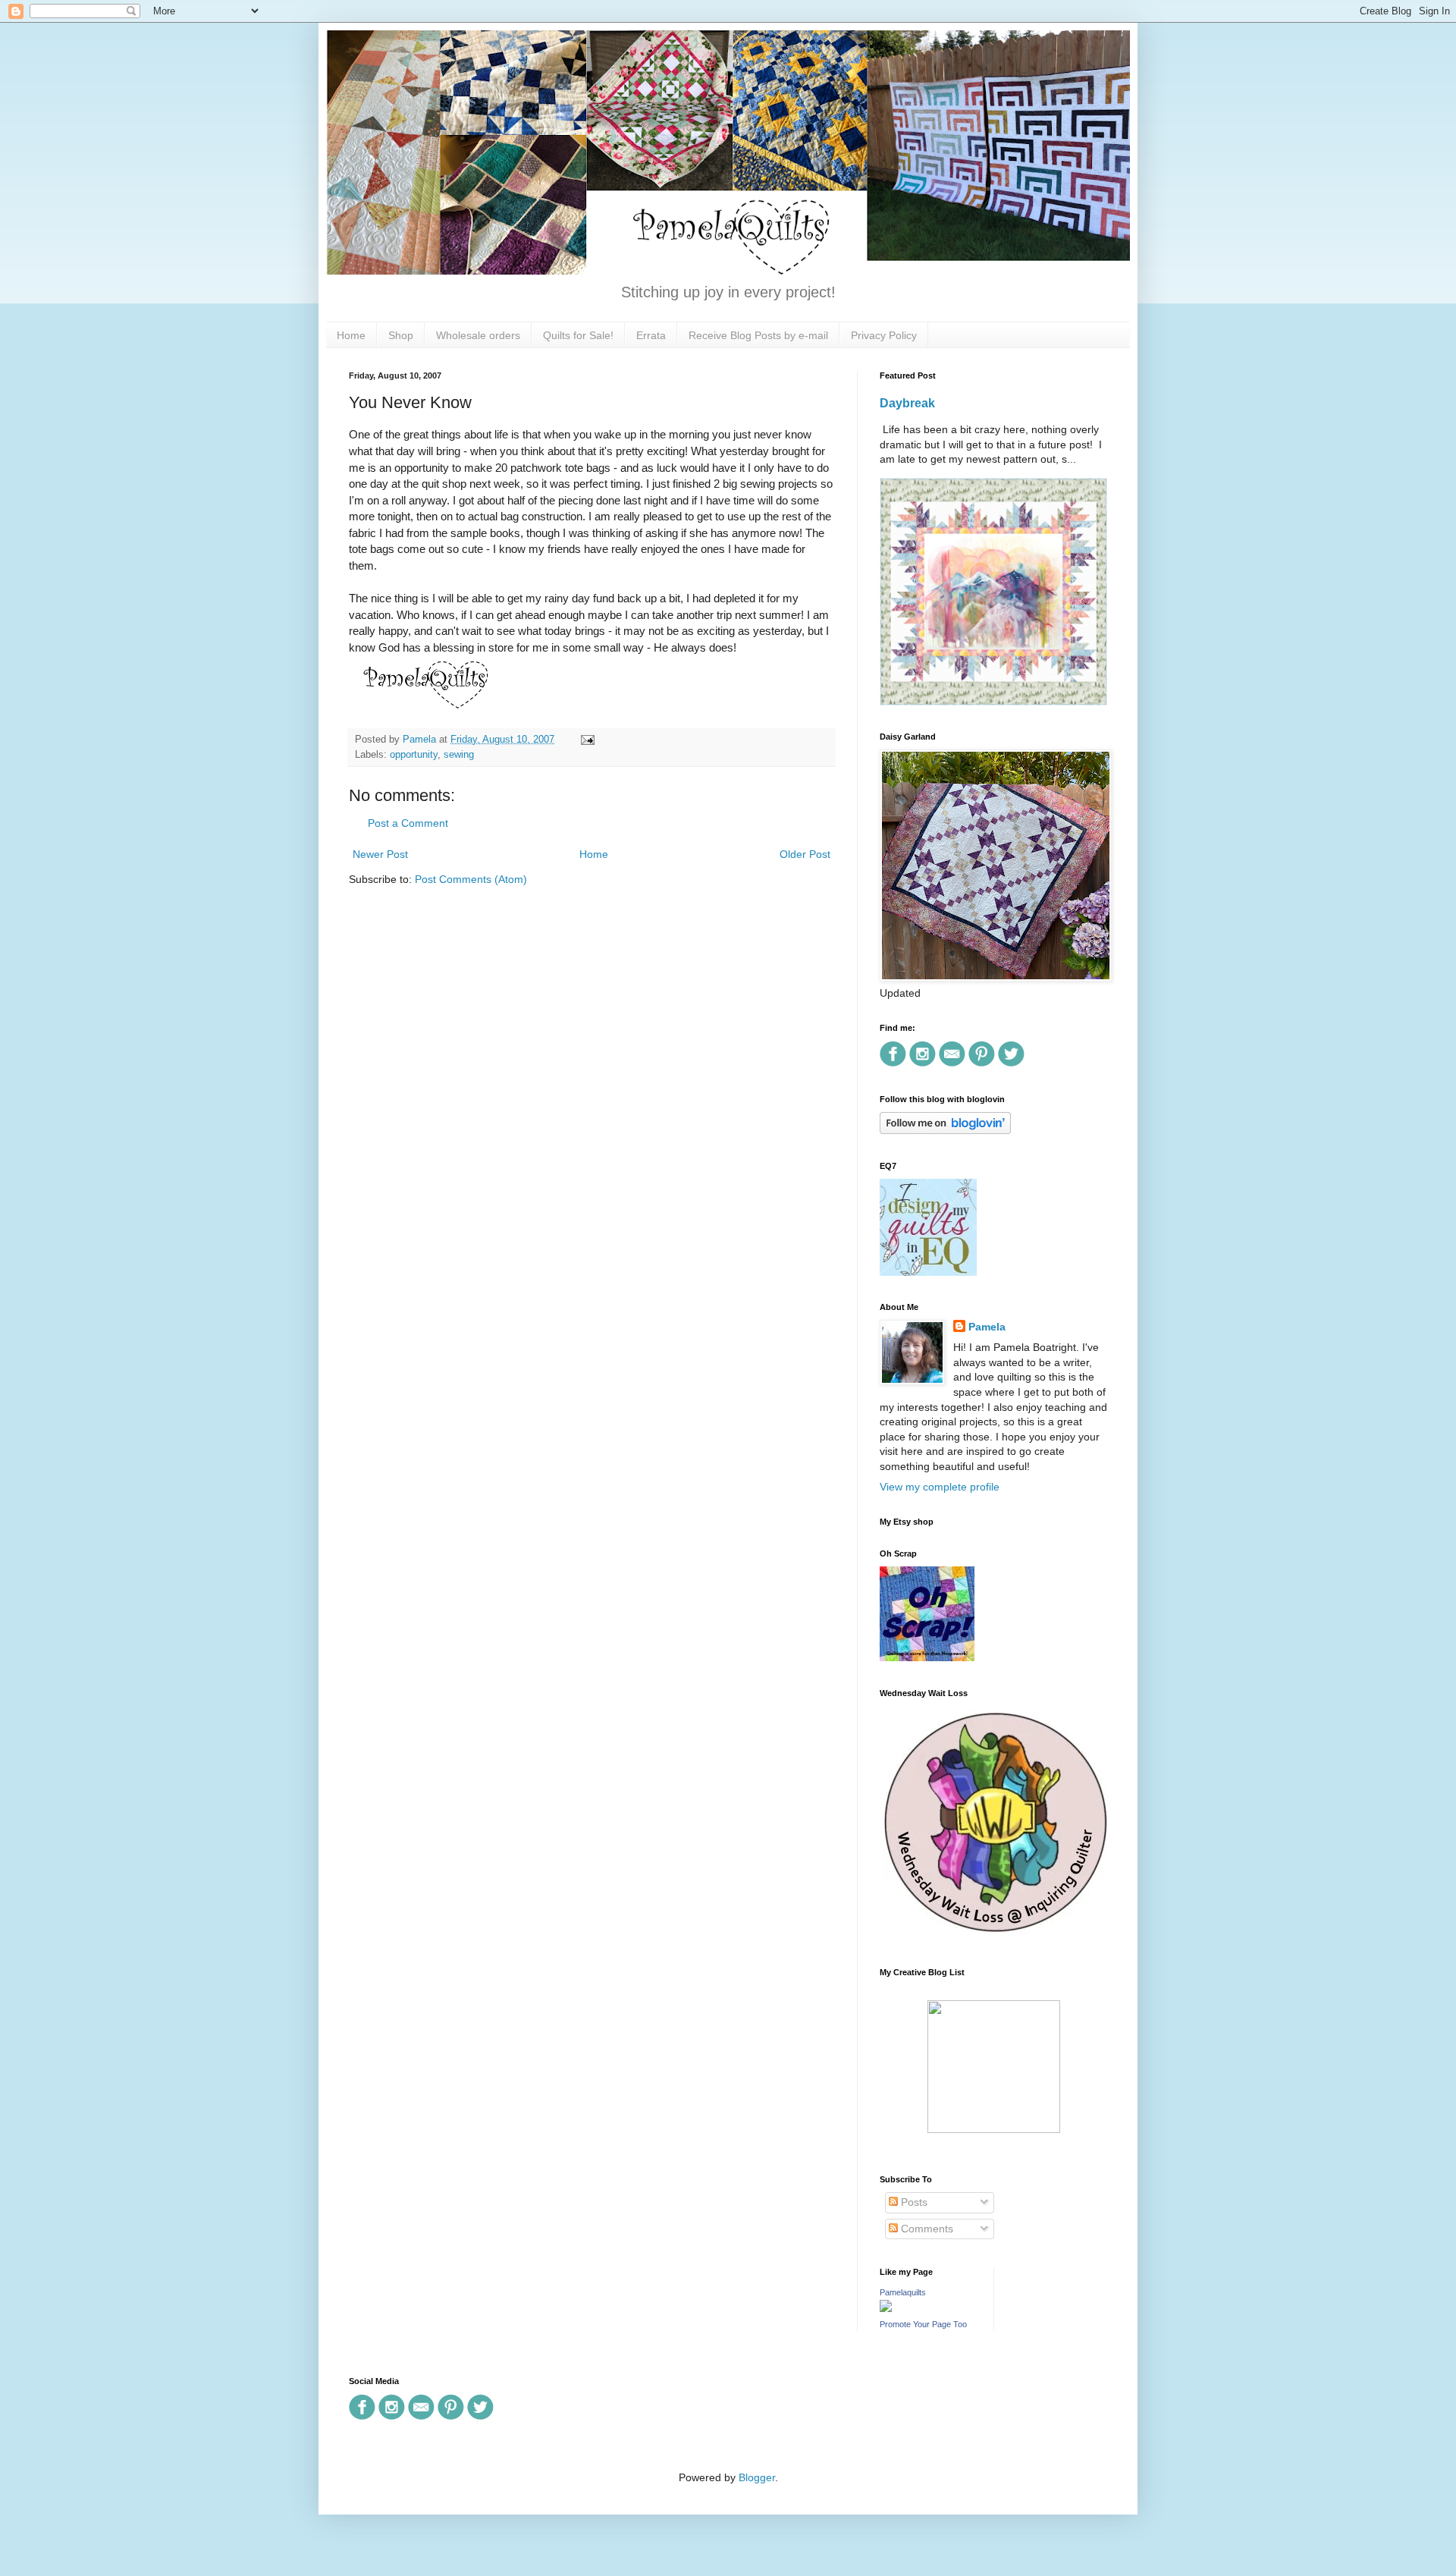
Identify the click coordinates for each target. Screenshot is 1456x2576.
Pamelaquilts (903, 2292)
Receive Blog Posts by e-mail (758, 335)
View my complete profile (940, 1487)
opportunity (414, 755)
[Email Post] (585, 740)
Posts (913, 2202)
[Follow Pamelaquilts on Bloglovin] (945, 1130)
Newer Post (380, 854)
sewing (459, 755)
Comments (926, 2229)
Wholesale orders (478, 335)
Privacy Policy (884, 335)
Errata (651, 335)
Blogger (757, 2477)
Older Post (805, 854)
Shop (401, 335)
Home (351, 335)
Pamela (987, 1327)
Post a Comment (408, 823)
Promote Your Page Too (923, 2324)
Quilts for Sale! (578, 335)
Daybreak (907, 403)
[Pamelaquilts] (886, 2308)
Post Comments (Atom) (471, 879)
